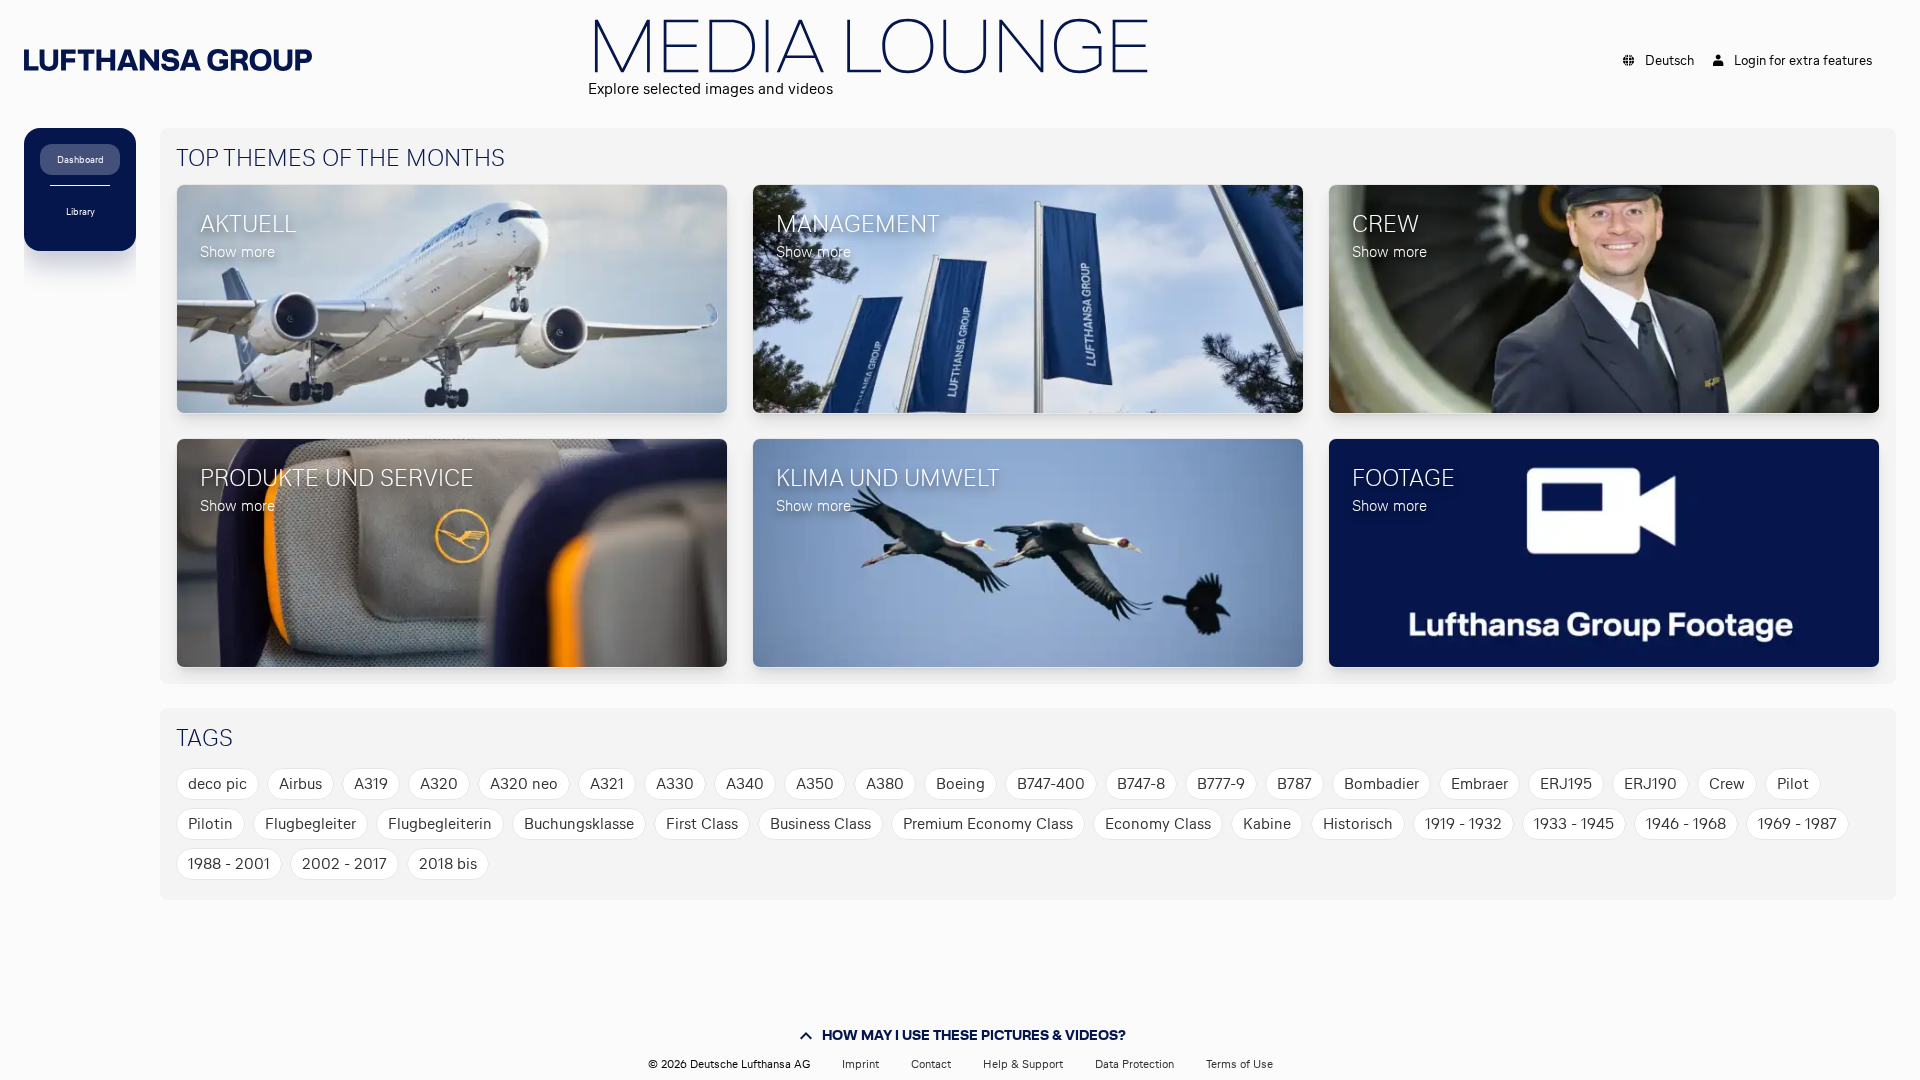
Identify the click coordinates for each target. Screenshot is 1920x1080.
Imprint (860, 1064)
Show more (237, 251)
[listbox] (1020, 824)
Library (80, 211)
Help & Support (1023, 1064)
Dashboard (80, 159)
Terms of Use (1239, 1064)
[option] (217, 784)
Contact (931, 1064)
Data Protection (1134, 1064)
